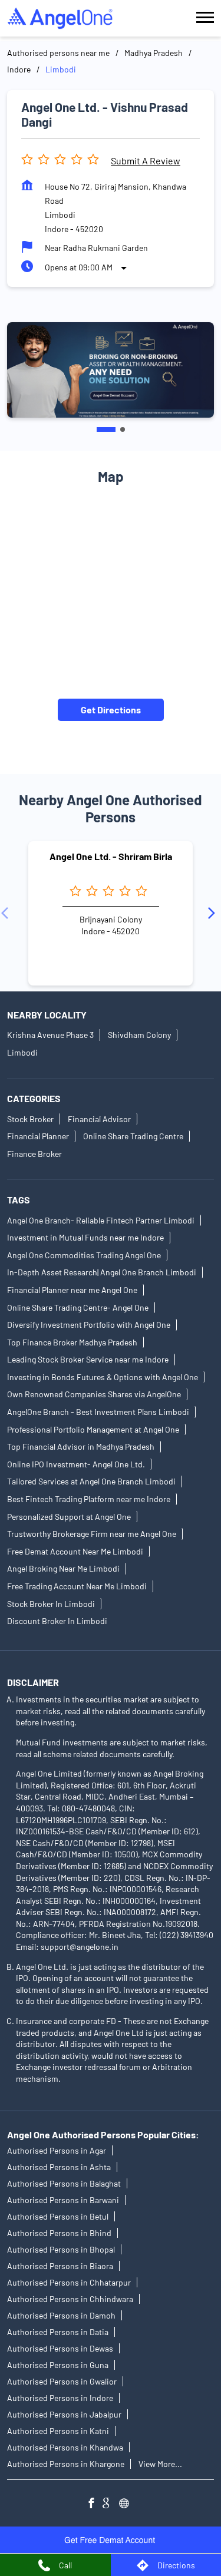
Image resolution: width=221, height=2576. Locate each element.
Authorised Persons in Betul (58, 2216)
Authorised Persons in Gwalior (62, 2381)
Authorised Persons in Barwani (63, 2200)
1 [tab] (106, 429)
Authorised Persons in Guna (58, 2365)
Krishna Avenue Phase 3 (50, 1035)
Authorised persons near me (58, 53)
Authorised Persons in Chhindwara (70, 2299)
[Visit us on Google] (111, 2504)
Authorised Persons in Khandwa (65, 2447)
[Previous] (7, 913)
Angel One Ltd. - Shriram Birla (111, 856)
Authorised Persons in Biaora (60, 2266)
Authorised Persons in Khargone (66, 2464)
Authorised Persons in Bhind (59, 2233)
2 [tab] (123, 429)
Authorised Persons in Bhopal (61, 2249)
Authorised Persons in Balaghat (64, 2183)
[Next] (214, 913)
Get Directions (111, 710)
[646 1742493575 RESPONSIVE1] (111, 2540)
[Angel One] (60, 18)
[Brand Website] (127, 2504)
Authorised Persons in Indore (60, 2398)
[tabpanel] (111, 370)
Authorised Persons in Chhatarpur (69, 2282)
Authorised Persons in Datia (58, 2332)
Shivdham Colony (139, 1035)
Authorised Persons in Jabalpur (64, 2414)
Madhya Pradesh (154, 53)
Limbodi (22, 1052)
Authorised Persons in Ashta (59, 2167)
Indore (19, 69)
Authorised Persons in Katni (58, 2431)
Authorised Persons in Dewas (60, 2348)
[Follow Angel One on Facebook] (94, 2504)
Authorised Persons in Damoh (61, 2315)
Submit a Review (146, 161)
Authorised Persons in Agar (57, 2150)
